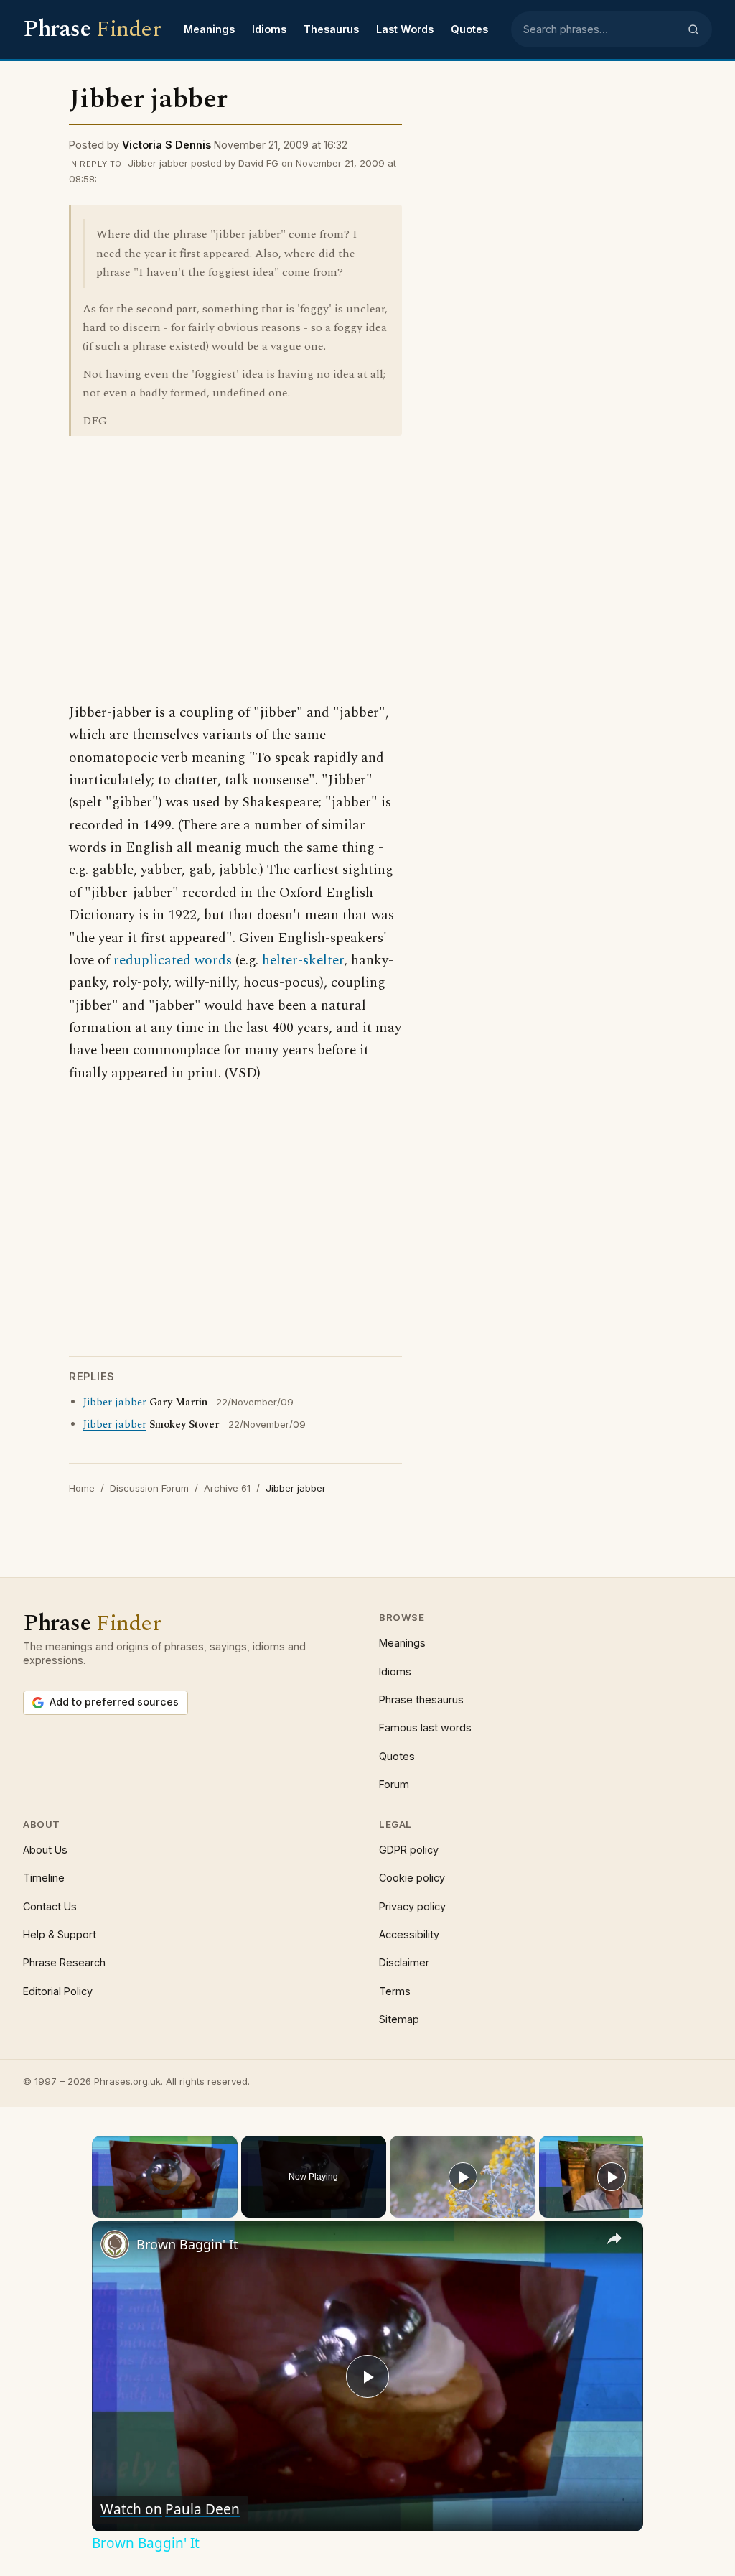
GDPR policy (409, 1850)
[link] (115, 2244)
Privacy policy (412, 1906)
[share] (614, 2238)
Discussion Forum (149, 1488)
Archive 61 (227, 1488)
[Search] (693, 29)
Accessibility (409, 1934)
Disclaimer (404, 1962)
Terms (395, 1991)
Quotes (469, 29)
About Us (45, 1850)
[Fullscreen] (229, 2209)
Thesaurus (331, 29)
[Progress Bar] (165, 2200)
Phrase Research (64, 1962)
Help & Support (60, 1934)
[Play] (100, 2209)
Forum (394, 1784)
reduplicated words (173, 961)
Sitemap (399, 2019)
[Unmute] (118, 2209)
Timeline (44, 1878)
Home (82, 1488)
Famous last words (425, 1728)
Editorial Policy (58, 1991)
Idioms (269, 29)
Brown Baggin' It (187, 2244)
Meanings (209, 29)
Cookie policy (412, 1878)
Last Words (405, 29)
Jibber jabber (115, 1403)
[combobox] (601, 29)
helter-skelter (303, 961)
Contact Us (50, 1906)
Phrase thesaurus (421, 1699)
